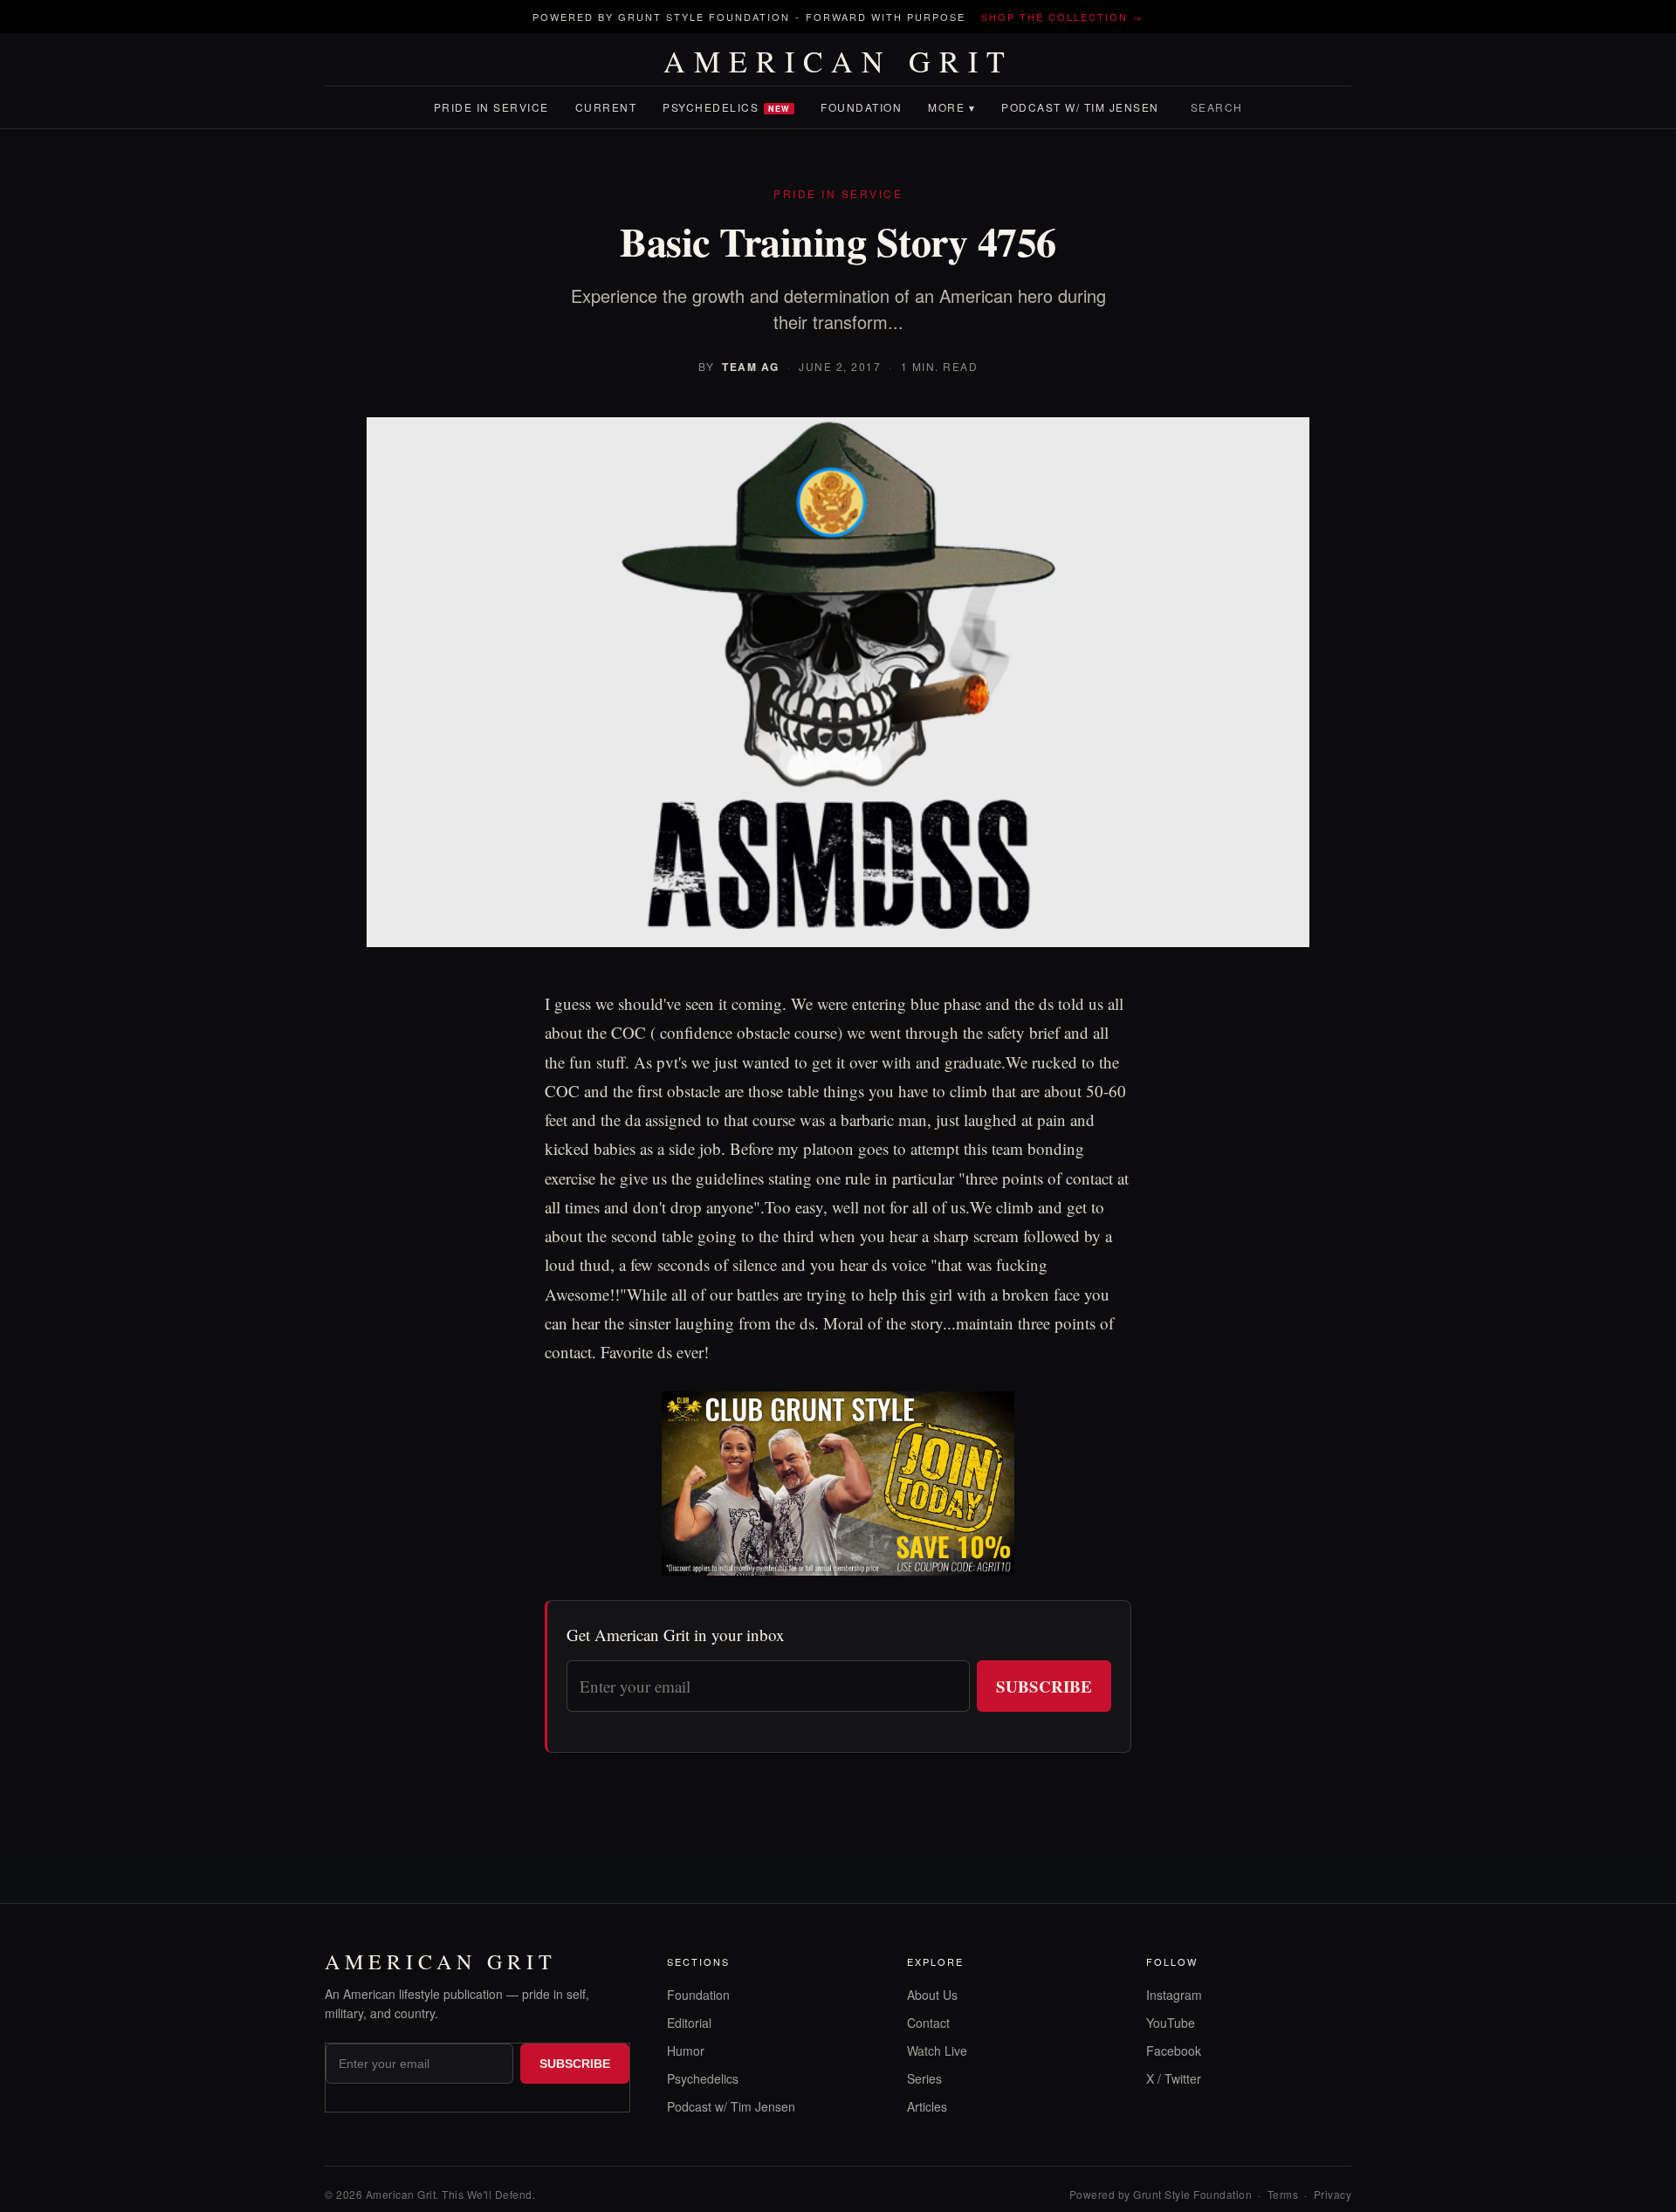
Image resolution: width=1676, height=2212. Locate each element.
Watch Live (937, 2051)
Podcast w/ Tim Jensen (1080, 107)
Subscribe (1044, 1686)
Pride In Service (491, 107)
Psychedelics (726, 107)
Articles (927, 2106)
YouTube (1171, 2023)
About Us (932, 1995)
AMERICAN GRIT (838, 61)
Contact (928, 2023)
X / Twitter (1174, 2078)
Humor (686, 2051)
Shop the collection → (1062, 17)
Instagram (1174, 1995)
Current (606, 107)
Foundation (861, 107)
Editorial (689, 2023)
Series (924, 2078)
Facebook (1174, 2051)
